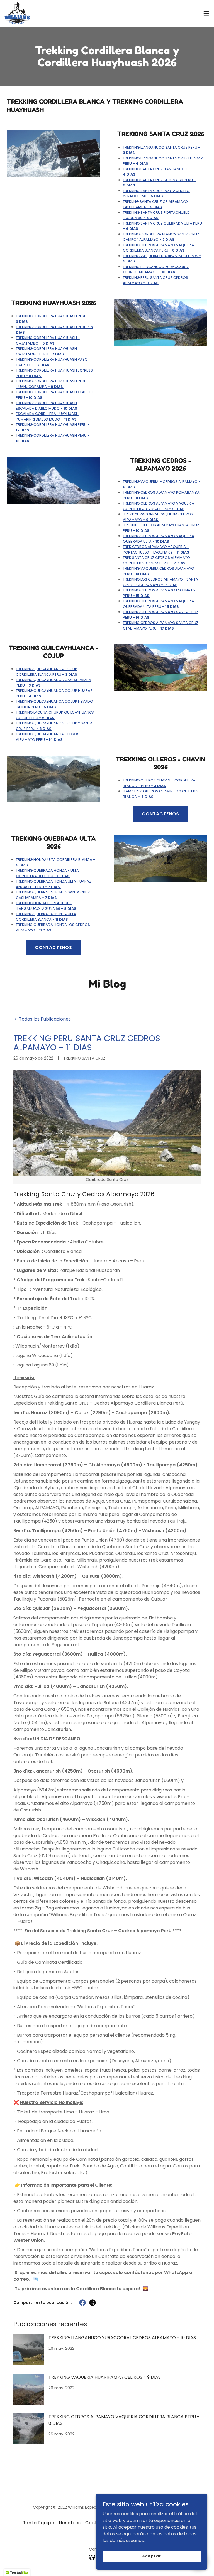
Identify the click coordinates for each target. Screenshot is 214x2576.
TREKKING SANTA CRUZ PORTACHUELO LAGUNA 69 (156, 215)
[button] (206, 13)
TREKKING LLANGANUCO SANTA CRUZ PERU (162, 150)
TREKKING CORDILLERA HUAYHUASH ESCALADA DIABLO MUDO (47, 406)
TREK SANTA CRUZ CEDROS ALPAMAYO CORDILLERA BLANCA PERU (156, 560)
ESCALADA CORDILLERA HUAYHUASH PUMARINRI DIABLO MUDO (47, 416)
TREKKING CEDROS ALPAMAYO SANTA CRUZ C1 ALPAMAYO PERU (161, 625)
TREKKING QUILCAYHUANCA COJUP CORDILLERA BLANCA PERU (47, 672)
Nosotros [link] (70, 2523)
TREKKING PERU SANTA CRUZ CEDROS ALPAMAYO (155, 280)
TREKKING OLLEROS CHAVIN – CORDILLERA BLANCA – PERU (159, 783)
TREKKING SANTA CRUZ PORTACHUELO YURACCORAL (156, 194)
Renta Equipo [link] (38, 2523)
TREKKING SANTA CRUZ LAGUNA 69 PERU (159, 183)
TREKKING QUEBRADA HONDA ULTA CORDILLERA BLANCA (46, 917)
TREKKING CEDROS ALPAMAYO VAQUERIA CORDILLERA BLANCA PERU (159, 248)
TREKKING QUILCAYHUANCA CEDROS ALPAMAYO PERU (48, 737)
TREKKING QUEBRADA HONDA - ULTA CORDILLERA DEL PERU (47, 873)
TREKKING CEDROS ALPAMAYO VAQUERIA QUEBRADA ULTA (159, 539)
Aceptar (151, 2556)
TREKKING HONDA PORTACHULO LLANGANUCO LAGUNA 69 (46, 906)
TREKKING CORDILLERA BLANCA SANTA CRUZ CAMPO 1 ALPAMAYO (161, 237)
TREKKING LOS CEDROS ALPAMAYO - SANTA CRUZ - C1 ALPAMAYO (160, 582)
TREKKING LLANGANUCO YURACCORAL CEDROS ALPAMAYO (156, 270)
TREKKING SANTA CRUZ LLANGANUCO (157, 172)
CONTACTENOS (160, 814)
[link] (17, 13)
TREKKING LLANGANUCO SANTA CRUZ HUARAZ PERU (163, 161)
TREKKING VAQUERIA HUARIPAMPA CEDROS (162, 259)
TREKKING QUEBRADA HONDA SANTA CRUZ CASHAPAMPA (53, 895)
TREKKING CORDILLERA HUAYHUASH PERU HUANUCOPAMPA (51, 384)
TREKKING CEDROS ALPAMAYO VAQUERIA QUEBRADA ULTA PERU (159, 604)
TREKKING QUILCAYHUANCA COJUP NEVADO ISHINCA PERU (54, 704)
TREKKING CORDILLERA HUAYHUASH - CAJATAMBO (48, 341)
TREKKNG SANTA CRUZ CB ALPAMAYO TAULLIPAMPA (155, 204)
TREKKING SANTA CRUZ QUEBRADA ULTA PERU (162, 226)
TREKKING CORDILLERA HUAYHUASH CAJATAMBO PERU (46, 351)
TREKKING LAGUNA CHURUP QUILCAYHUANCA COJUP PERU (55, 715)
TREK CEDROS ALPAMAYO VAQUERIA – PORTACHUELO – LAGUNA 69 (156, 550)
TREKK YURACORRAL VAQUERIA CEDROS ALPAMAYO (158, 517)
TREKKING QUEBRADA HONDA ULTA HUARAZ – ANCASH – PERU (55, 884)
